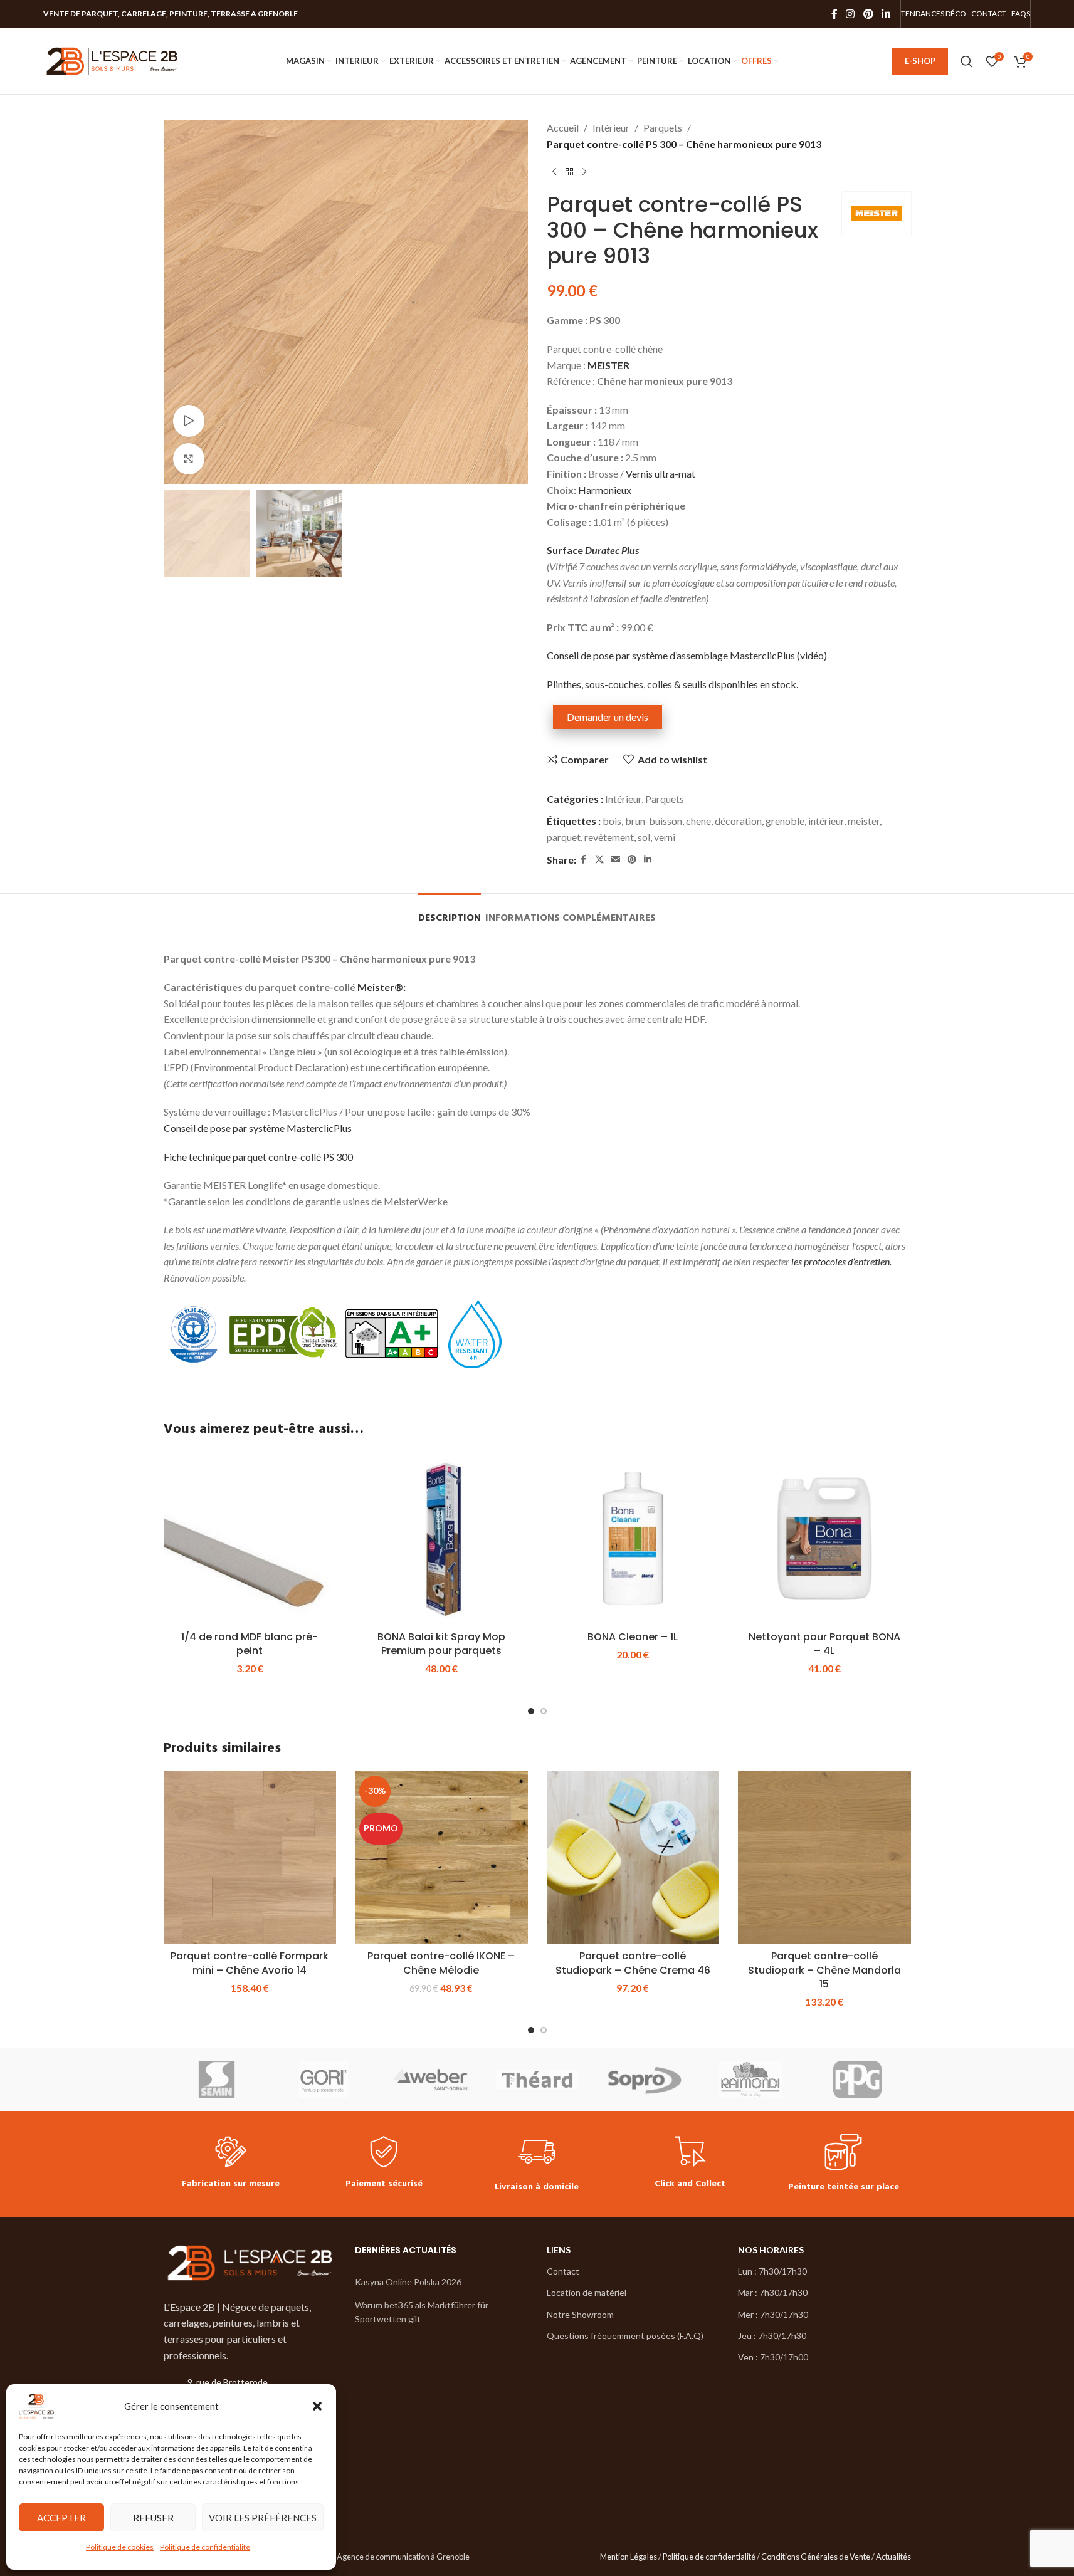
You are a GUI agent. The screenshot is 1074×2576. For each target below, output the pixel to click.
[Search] (967, 61)
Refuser (153, 2518)
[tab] (450, 912)
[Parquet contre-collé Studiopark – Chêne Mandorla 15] (824, 1858)
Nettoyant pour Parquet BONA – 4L (824, 1644)
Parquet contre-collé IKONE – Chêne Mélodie (441, 1963)
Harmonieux (605, 490)
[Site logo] (112, 60)
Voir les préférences (263, 2518)
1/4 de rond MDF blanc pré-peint (250, 1644)
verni (665, 837)
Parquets (663, 128)
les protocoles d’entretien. (841, 1261)
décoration (738, 821)
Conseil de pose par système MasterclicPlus (258, 1128)
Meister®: (382, 987)
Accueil (563, 128)
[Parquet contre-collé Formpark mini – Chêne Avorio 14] (250, 1858)
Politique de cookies (120, 2547)
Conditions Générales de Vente (816, 2557)
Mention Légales (629, 2557)
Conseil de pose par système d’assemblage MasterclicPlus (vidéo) (687, 655)
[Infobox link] (231, 2164)
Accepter (61, 2518)
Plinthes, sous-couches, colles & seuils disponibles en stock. (672, 684)
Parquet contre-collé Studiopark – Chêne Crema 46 (633, 1963)
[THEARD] (537, 2080)
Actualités (893, 2557)
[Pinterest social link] (868, 14)
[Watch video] (189, 421)
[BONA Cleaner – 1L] (633, 1539)
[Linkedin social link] (886, 14)
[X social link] (599, 860)
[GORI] (324, 2080)
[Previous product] (554, 172)
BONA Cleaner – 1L (633, 1637)
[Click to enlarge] (189, 459)
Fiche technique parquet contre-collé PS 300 (258, 1157)
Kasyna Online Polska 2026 (408, 2282)
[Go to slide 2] (544, 1711)
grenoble (785, 821)
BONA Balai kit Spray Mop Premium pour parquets (441, 1644)
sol (644, 837)
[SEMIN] (217, 2080)
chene (698, 821)
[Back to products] (569, 172)
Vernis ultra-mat (661, 474)
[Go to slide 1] (531, 1711)
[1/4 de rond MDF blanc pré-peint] (250, 1539)
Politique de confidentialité (205, 2547)
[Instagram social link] (850, 14)
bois (612, 821)
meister (864, 821)
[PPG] (857, 2080)
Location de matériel (587, 2292)
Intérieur (611, 128)
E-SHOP (920, 61)
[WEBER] (430, 2080)
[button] (317, 2406)
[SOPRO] (644, 2080)
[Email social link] (616, 860)
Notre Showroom (580, 2314)
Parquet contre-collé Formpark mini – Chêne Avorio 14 (250, 1963)
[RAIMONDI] (750, 2080)
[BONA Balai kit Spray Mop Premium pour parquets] (441, 1539)
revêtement (609, 837)
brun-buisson (654, 821)
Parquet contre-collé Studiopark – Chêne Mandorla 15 (824, 1970)
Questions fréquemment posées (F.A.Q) (625, 2336)
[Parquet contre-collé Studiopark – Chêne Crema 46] (633, 1858)
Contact (563, 2271)
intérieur (826, 821)
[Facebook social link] (834, 14)
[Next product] (584, 172)
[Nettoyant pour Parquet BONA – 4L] (824, 1539)
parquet (564, 837)
